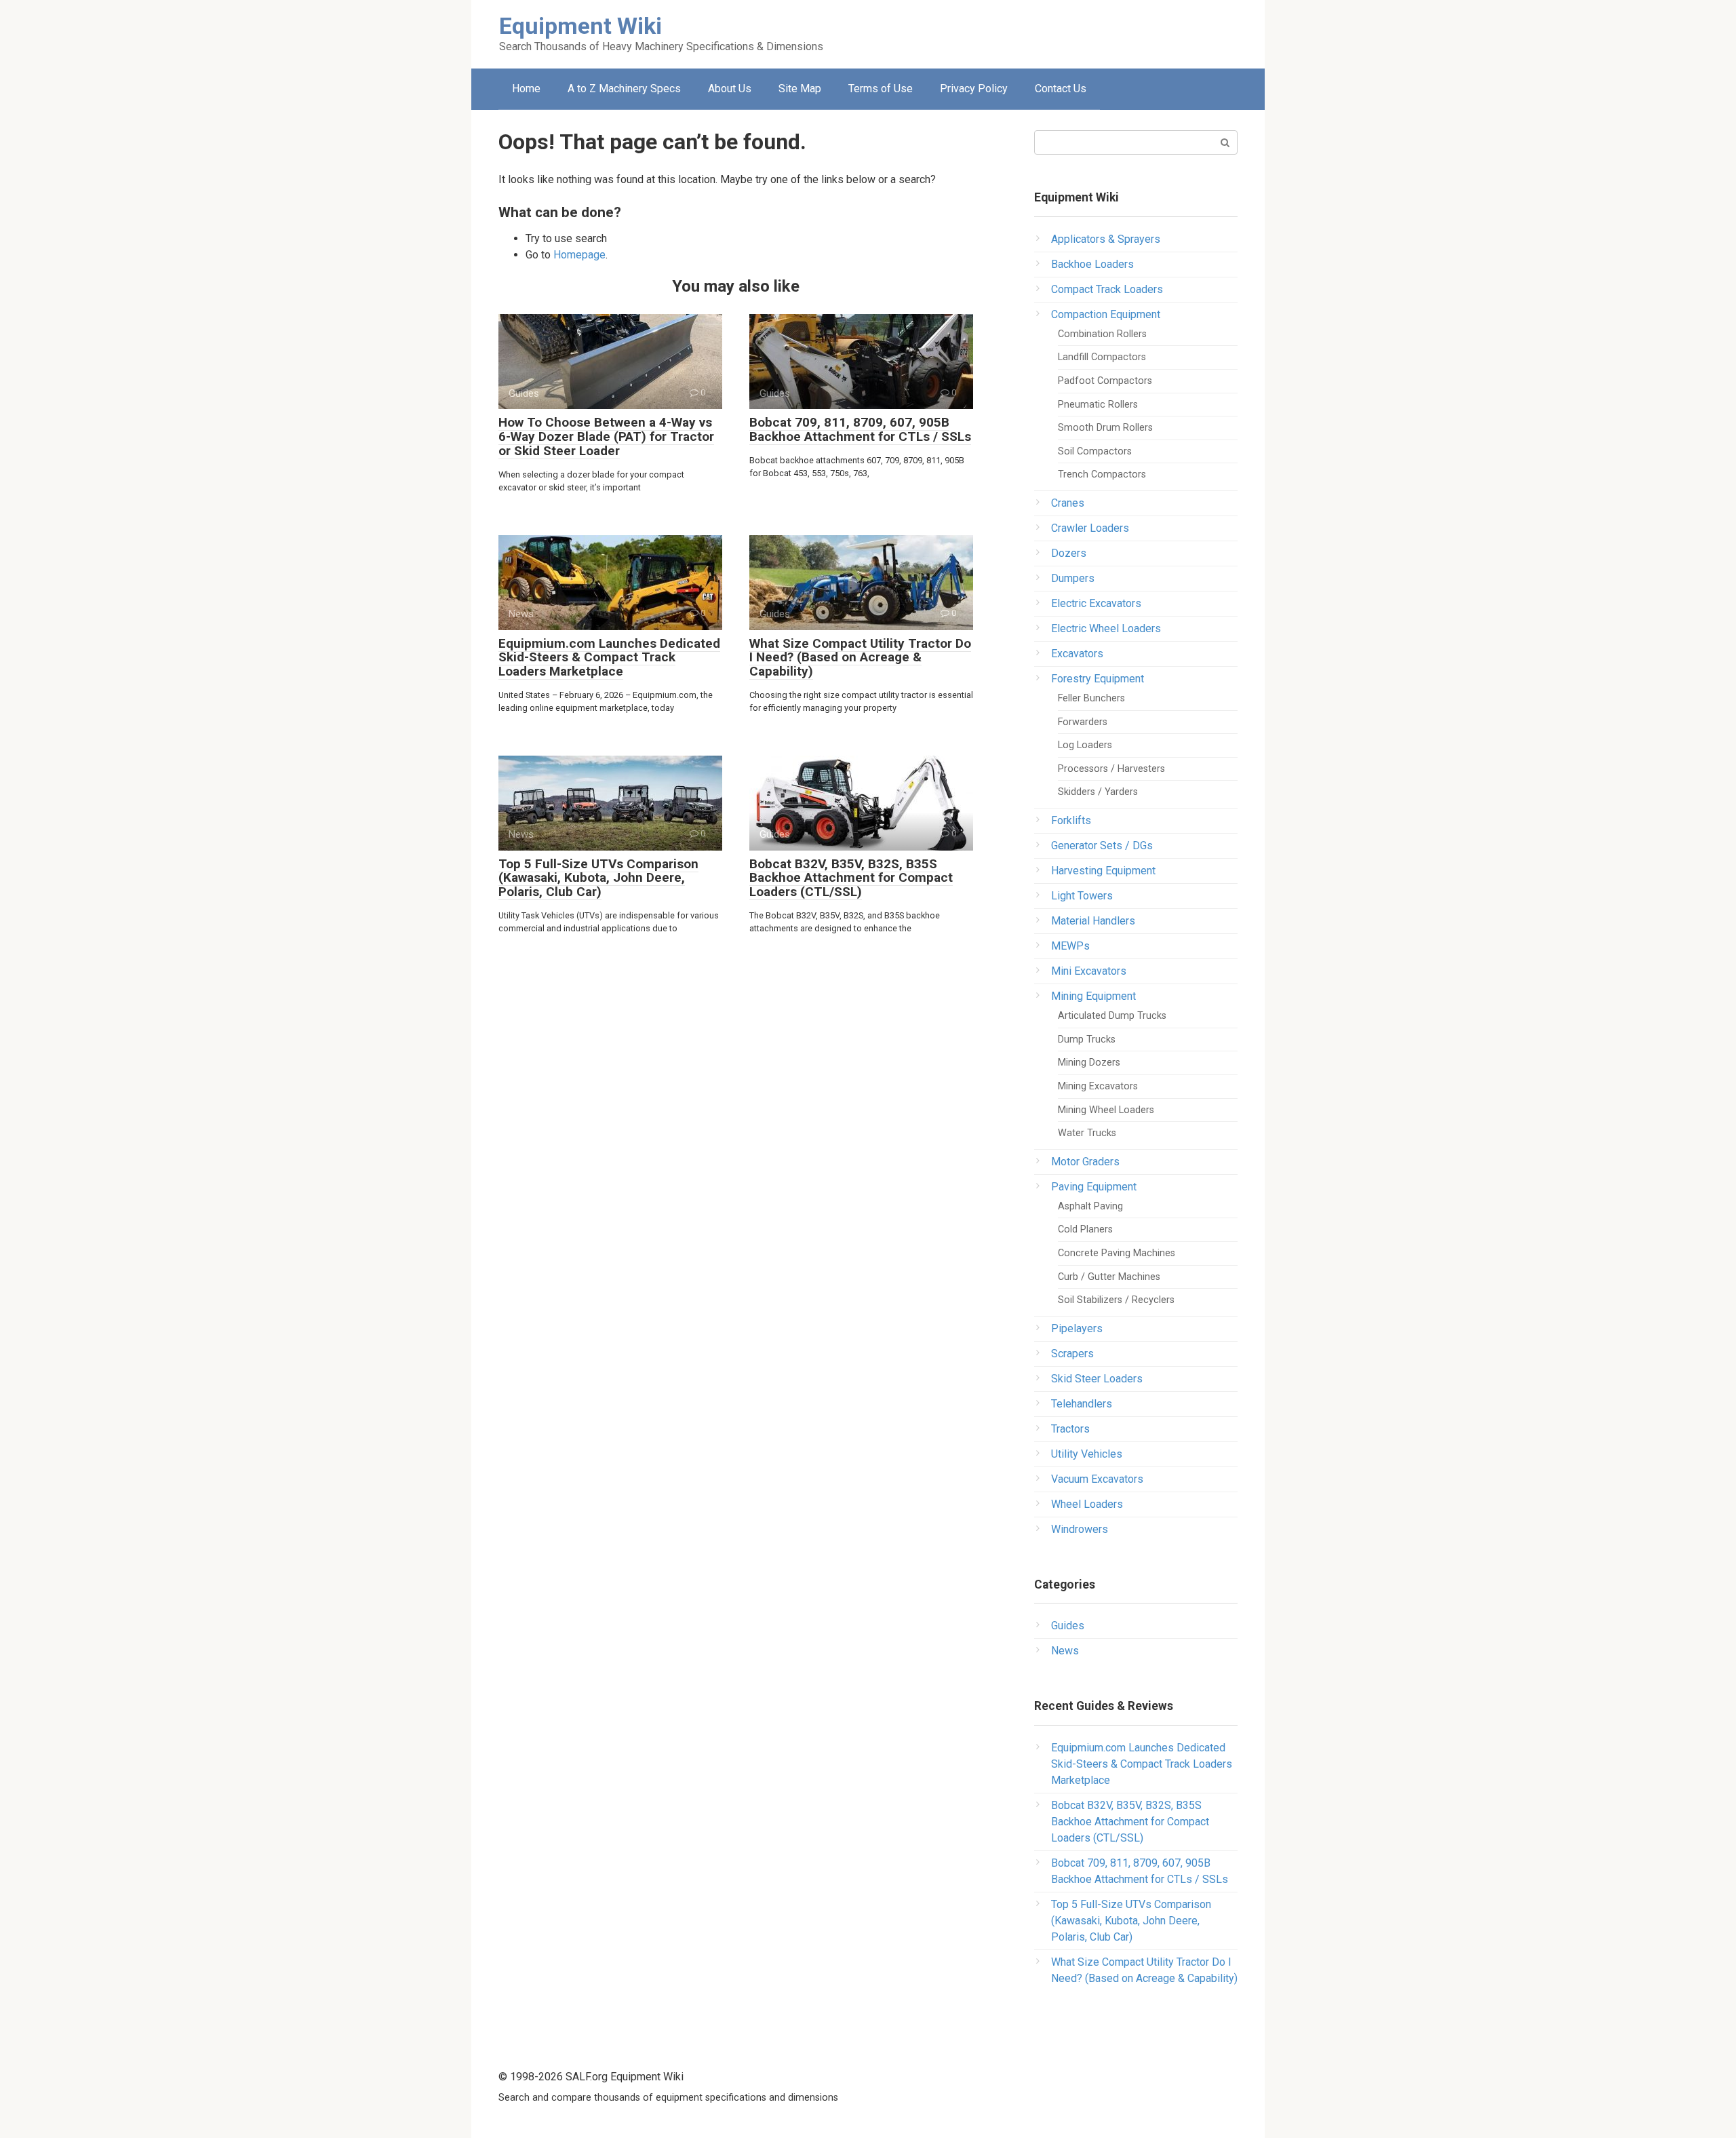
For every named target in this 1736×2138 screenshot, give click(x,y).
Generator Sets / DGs (1102, 846)
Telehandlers (1082, 1404)
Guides (1068, 1626)
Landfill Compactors (1102, 357)
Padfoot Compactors (1105, 381)
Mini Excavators (1089, 971)
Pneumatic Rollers (1098, 405)
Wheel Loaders (1087, 1504)
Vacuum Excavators (1097, 1479)
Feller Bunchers (1091, 698)
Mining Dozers (1089, 1063)
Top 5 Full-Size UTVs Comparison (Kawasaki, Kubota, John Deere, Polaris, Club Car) (598, 878)
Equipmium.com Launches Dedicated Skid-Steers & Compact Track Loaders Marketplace (609, 658)
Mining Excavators (1098, 1086)
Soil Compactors (1095, 451)
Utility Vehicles (1087, 1454)
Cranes (1068, 503)
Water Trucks (1087, 1133)
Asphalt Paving (1090, 1206)
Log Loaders (1085, 745)
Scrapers (1072, 1354)
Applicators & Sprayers (1106, 239)
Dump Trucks (1087, 1039)
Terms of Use (881, 89)
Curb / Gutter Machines (1109, 1277)
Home (526, 89)
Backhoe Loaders (1092, 264)
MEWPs (1070, 946)
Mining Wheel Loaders (1106, 1110)
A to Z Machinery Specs (624, 89)
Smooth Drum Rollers (1105, 428)
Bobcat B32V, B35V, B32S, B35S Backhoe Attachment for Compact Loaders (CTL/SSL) (851, 878)
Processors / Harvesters (1111, 769)
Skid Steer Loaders (1097, 1379)
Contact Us (1061, 89)
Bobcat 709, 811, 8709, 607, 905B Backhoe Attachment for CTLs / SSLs (860, 429)
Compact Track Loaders (1107, 289)
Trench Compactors (1102, 474)
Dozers (1069, 553)
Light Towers (1082, 896)
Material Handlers (1093, 921)
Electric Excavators (1096, 603)
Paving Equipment (1094, 1187)
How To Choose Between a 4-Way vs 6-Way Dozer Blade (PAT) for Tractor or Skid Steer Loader (606, 436)
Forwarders (1083, 722)
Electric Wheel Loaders (1106, 628)
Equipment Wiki (580, 26)
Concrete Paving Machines (1117, 1253)
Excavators (1077, 654)
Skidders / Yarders (1098, 792)
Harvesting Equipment (1103, 871)
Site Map (800, 89)
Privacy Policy (974, 89)
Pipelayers (1077, 1328)
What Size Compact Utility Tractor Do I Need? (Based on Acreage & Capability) (860, 658)
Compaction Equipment (1106, 314)
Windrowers (1080, 1529)
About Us (730, 89)
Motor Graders (1085, 1162)
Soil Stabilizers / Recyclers (1116, 1300)
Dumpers (1073, 578)
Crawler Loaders (1090, 528)
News (1065, 1651)
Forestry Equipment (1098, 679)
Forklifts (1071, 820)
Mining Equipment (1093, 996)
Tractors (1070, 1429)
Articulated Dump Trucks (1112, 1016)
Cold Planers (1085, 1229)
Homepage (579, 255)
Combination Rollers (1102, 334)
